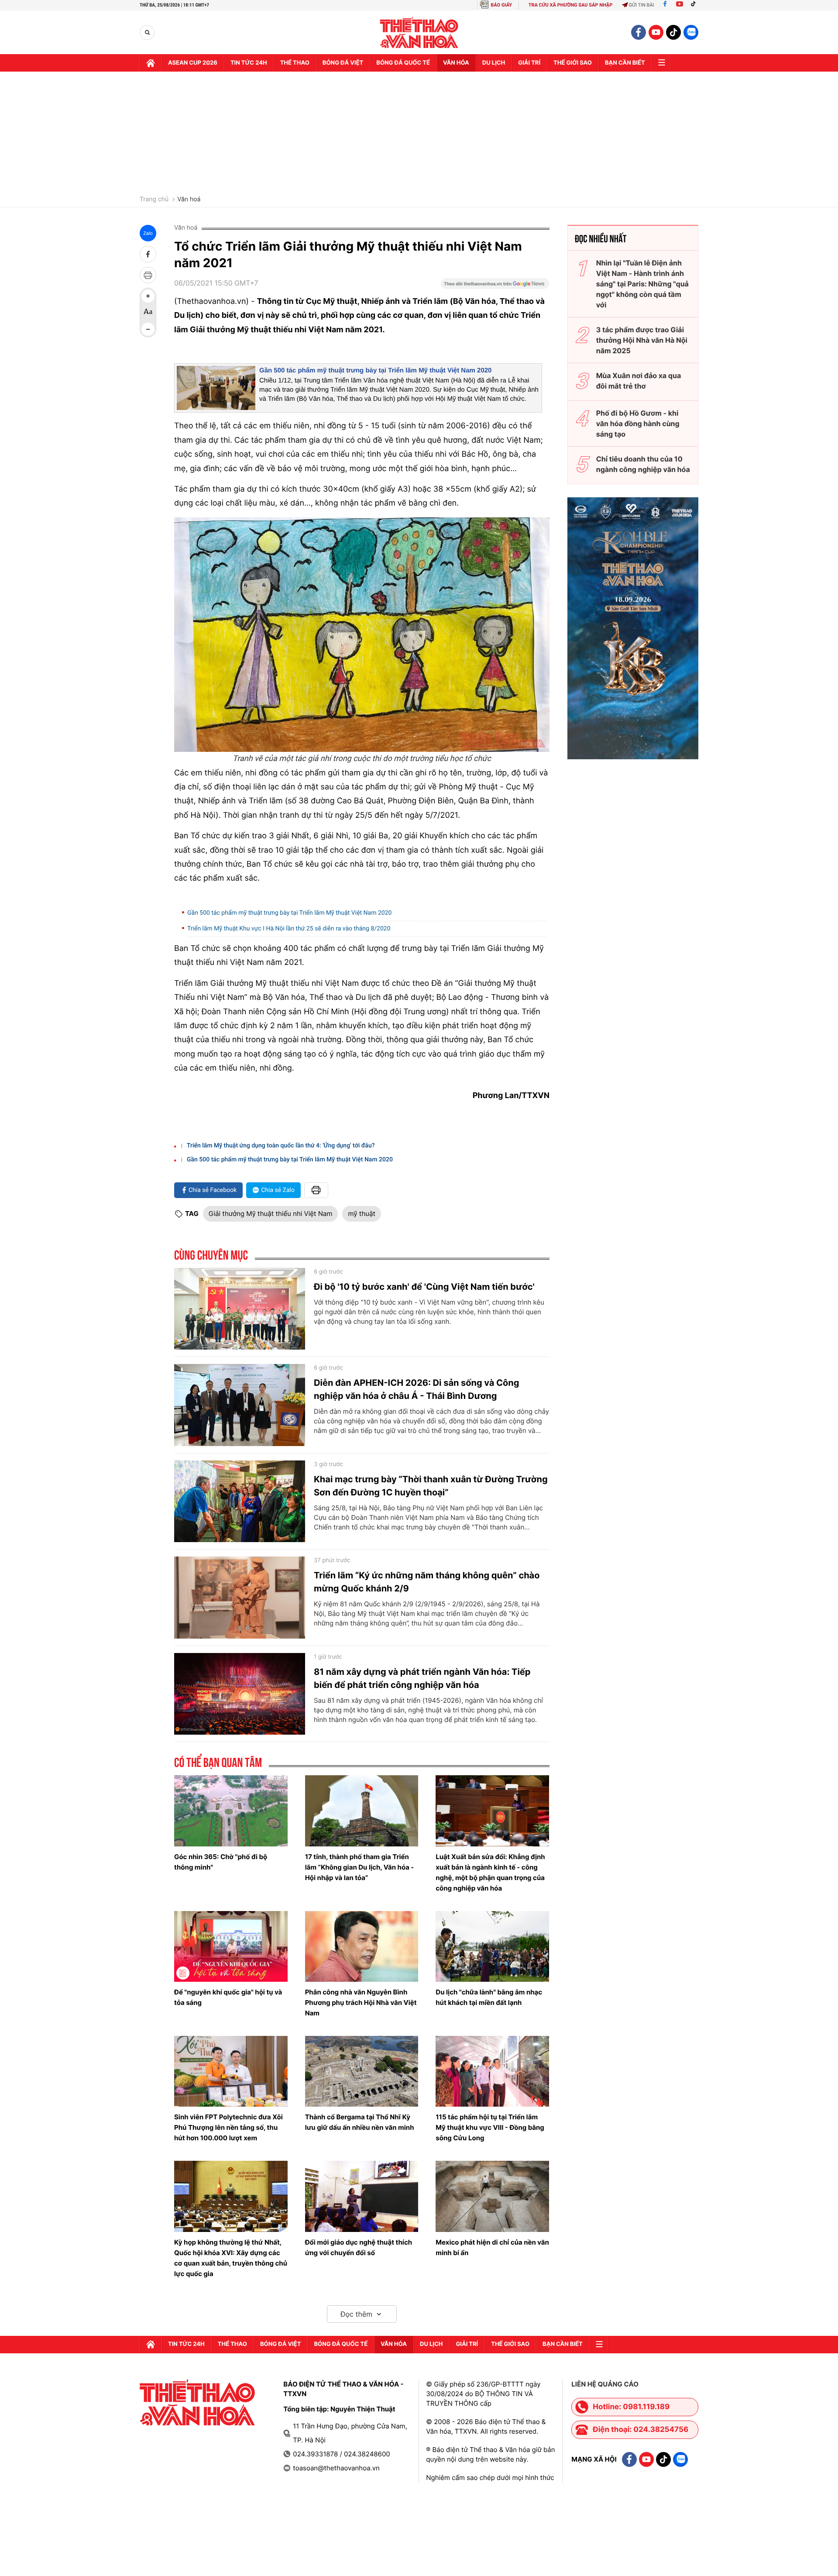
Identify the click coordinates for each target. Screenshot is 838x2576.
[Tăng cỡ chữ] (148, 296)
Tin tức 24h (249, 63)
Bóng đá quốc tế (403, 63)
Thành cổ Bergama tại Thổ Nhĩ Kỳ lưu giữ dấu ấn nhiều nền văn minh (360, 2122)
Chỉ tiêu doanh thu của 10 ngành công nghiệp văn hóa (643, 464)
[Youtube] (680, 5)
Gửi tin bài (642, 5)
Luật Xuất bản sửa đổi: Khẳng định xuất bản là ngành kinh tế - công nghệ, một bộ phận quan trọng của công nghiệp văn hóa (490, 1872)
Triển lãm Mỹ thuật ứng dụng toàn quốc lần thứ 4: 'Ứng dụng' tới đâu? (281, 1146)
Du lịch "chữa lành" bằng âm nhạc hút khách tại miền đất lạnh (489, 1997)
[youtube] (656, 32)
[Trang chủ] (151, 63)
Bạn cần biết (625, 63)
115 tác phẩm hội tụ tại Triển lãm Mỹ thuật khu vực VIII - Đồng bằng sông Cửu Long (490, 2127)
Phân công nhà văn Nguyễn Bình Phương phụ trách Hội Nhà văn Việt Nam (361, 2003)
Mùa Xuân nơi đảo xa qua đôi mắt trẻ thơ (639, 381)
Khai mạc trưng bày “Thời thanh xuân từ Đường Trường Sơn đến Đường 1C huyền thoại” (431, 1486)
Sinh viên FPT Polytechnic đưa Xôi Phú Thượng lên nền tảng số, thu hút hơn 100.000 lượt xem (228, 2127)
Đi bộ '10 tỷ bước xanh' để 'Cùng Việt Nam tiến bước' (424, 1287)
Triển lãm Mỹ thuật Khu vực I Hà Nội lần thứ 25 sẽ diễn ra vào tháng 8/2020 (289, 929)
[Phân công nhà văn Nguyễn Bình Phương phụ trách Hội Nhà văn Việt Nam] (362, 1946)
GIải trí (529, 63)
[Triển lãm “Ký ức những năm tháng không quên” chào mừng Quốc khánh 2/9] (240, 1598)
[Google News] (495, 286)
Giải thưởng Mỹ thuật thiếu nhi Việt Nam (271, 1214)
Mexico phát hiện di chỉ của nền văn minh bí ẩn (492, 2247)
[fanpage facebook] (639, 32)
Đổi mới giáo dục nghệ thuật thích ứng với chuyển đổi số (359, 2247)
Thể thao (295, 63)
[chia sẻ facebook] (148, 254)
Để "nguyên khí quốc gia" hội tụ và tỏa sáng (228, 1997)
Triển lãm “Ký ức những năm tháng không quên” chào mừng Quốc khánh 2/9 (427, 1582)
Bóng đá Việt (343, 63)
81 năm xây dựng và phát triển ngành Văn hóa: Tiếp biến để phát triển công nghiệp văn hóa (422, 1678)
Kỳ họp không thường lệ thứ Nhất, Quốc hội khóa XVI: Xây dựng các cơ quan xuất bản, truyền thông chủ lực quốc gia (231, 2258)
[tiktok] (673, 32)
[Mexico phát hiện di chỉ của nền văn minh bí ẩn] (492, 2196)
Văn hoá (189, 200)
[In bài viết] (148, 275)
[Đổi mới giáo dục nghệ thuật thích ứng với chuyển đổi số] (362, 2196)
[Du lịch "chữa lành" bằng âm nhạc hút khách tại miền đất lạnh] (492, 1946)
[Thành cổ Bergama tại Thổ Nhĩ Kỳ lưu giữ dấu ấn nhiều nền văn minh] (362, 2071)
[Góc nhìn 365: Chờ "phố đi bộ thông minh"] (231, 1811)
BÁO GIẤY (501, 5)
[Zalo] (691, 32)
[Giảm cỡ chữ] (148, 329)
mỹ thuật (361, 1214)
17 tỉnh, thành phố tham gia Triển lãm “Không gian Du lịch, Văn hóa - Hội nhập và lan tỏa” (360, 1867)
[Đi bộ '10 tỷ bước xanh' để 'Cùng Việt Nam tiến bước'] (240, 1309)
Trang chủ (154, 200)
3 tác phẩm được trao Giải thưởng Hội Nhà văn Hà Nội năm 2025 (642, 340)
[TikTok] (695, 5)
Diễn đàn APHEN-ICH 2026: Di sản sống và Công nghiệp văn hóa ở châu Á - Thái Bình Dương (416, 1389)
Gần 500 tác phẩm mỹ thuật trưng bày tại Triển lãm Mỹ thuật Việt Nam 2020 (376, 370)
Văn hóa (456, 63)
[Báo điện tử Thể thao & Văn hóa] (419, 33)
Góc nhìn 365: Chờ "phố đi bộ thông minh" (221, 1862)
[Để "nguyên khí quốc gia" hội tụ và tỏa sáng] (231, 1946)
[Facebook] (665, 5)
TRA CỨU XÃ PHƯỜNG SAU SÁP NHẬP (571, 5)
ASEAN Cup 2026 (193, 63)
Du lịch (494, 63)
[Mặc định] (148, 313)
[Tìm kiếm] (147, 33)
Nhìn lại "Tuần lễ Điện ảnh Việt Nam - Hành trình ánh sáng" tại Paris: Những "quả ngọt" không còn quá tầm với (642, 284)
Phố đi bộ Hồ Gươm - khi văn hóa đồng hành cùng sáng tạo (638, 424)
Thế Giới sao (573, 63)
